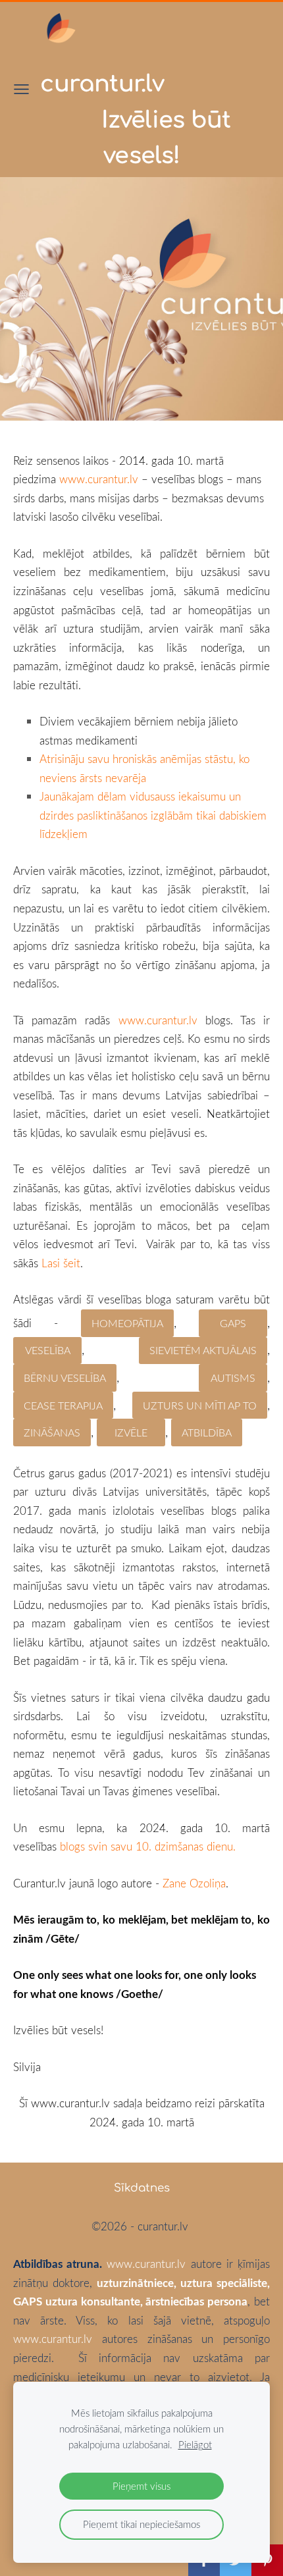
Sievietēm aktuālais (203, 1350)
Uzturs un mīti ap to (200, 1406)
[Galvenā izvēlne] (21, 89)
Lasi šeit (61, 1263)
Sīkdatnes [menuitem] (142, 2188)
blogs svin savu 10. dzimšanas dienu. (148, 1846)
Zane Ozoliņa (194, 1883)
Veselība (48, 1350)
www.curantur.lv (99, 479)
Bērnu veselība (65, 1378)
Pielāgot (195, 2444)
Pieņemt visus (141, 2486)
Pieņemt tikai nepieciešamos (141, 2524)
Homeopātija (127, 1323)
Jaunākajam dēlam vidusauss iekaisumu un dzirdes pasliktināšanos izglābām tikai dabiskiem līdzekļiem (153, 815)
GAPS (233, 1323)
